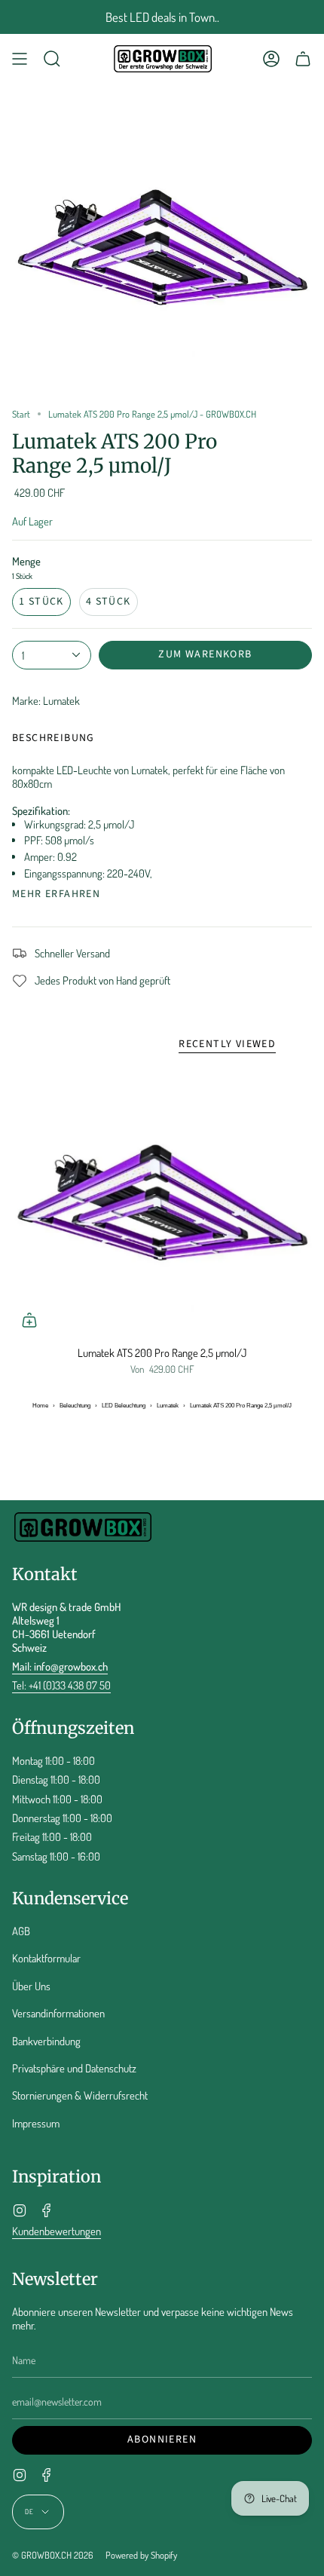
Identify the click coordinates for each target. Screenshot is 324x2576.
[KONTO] (271, 59)
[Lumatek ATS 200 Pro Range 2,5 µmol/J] (162, 1202)
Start (21, 414)
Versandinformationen (58, 2013)
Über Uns (31, 1986)
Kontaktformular (46, 1958)
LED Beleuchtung (124, 1406)
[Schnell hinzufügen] (29, 1320)
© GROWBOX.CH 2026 (53, 2555)
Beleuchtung (75, 1406)
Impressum (36, 2123)
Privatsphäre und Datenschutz (74, 2068)
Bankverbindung (46, 2041)
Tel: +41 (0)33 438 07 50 (61, 1685)
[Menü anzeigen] (20, 59)
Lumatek (168, 1406)
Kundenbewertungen (57, 2231)
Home (40, 1406)
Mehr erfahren (56, 894)
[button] (52, 59)
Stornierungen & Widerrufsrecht (80, 2095)
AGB (21, 1931)
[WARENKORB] (303, 59)
